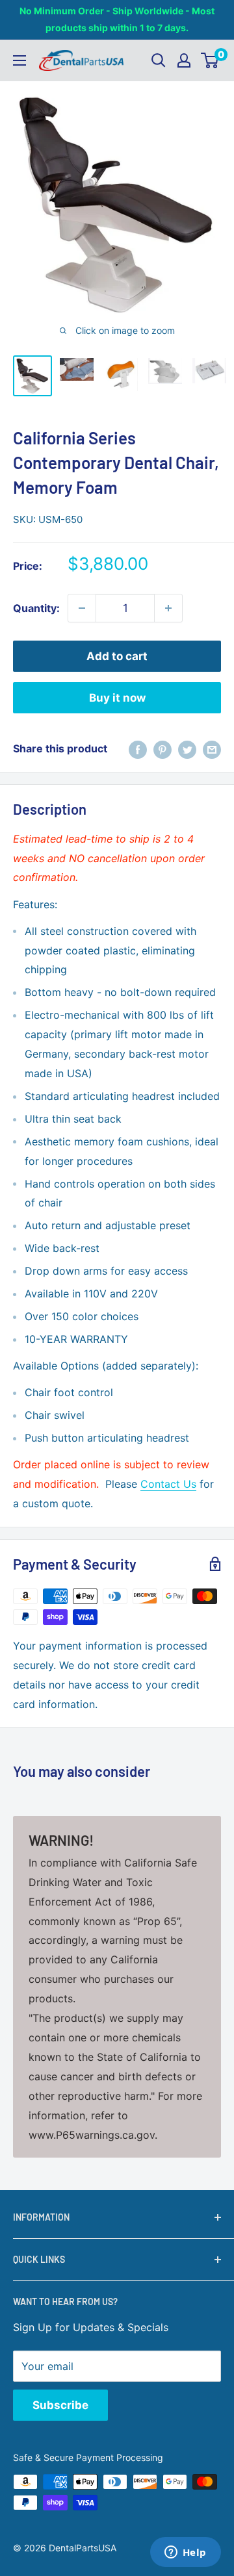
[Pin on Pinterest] (162, 749)
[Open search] (159, 60)
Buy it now (117, 698)
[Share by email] (212, 749)
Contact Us (168, 1484)
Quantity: (36, 608)
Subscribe (60, 2405)
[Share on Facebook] (138, 749)
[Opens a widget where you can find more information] (185, 2553)
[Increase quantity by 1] (168, 608)
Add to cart (117, 656)
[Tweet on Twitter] (187, 749)
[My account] (184, 60)
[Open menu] (19, 60)
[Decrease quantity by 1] (82, 608)
